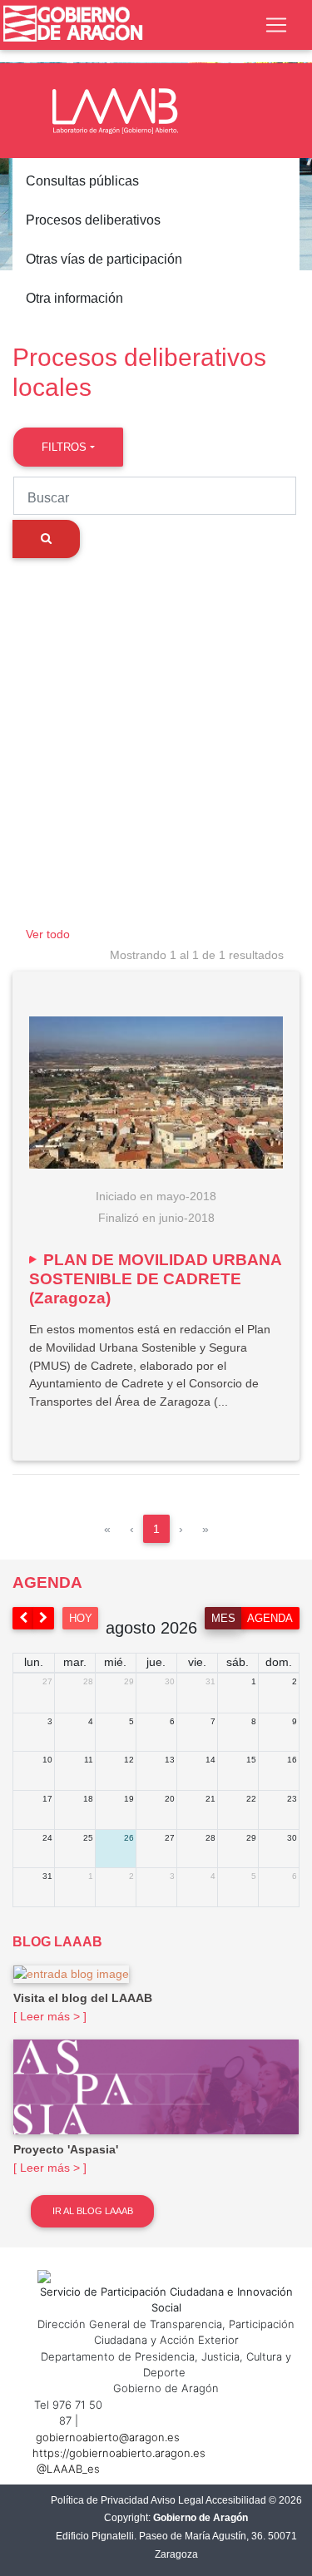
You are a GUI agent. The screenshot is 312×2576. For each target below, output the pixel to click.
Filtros (64, 447)
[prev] (23, 1618)
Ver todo (48, 934)
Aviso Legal (177, 2500)
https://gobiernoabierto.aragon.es (119, 2453)
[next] (44, 1618)
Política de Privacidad (100, 2500)
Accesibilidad (236, 2500)
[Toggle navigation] (276, 25)
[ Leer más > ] (50, 2016)
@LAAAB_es (68, 2469)
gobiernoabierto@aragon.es (108, 2437)
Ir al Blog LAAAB (93, 2211)
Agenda (270, 1618)
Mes (223, 1618)
